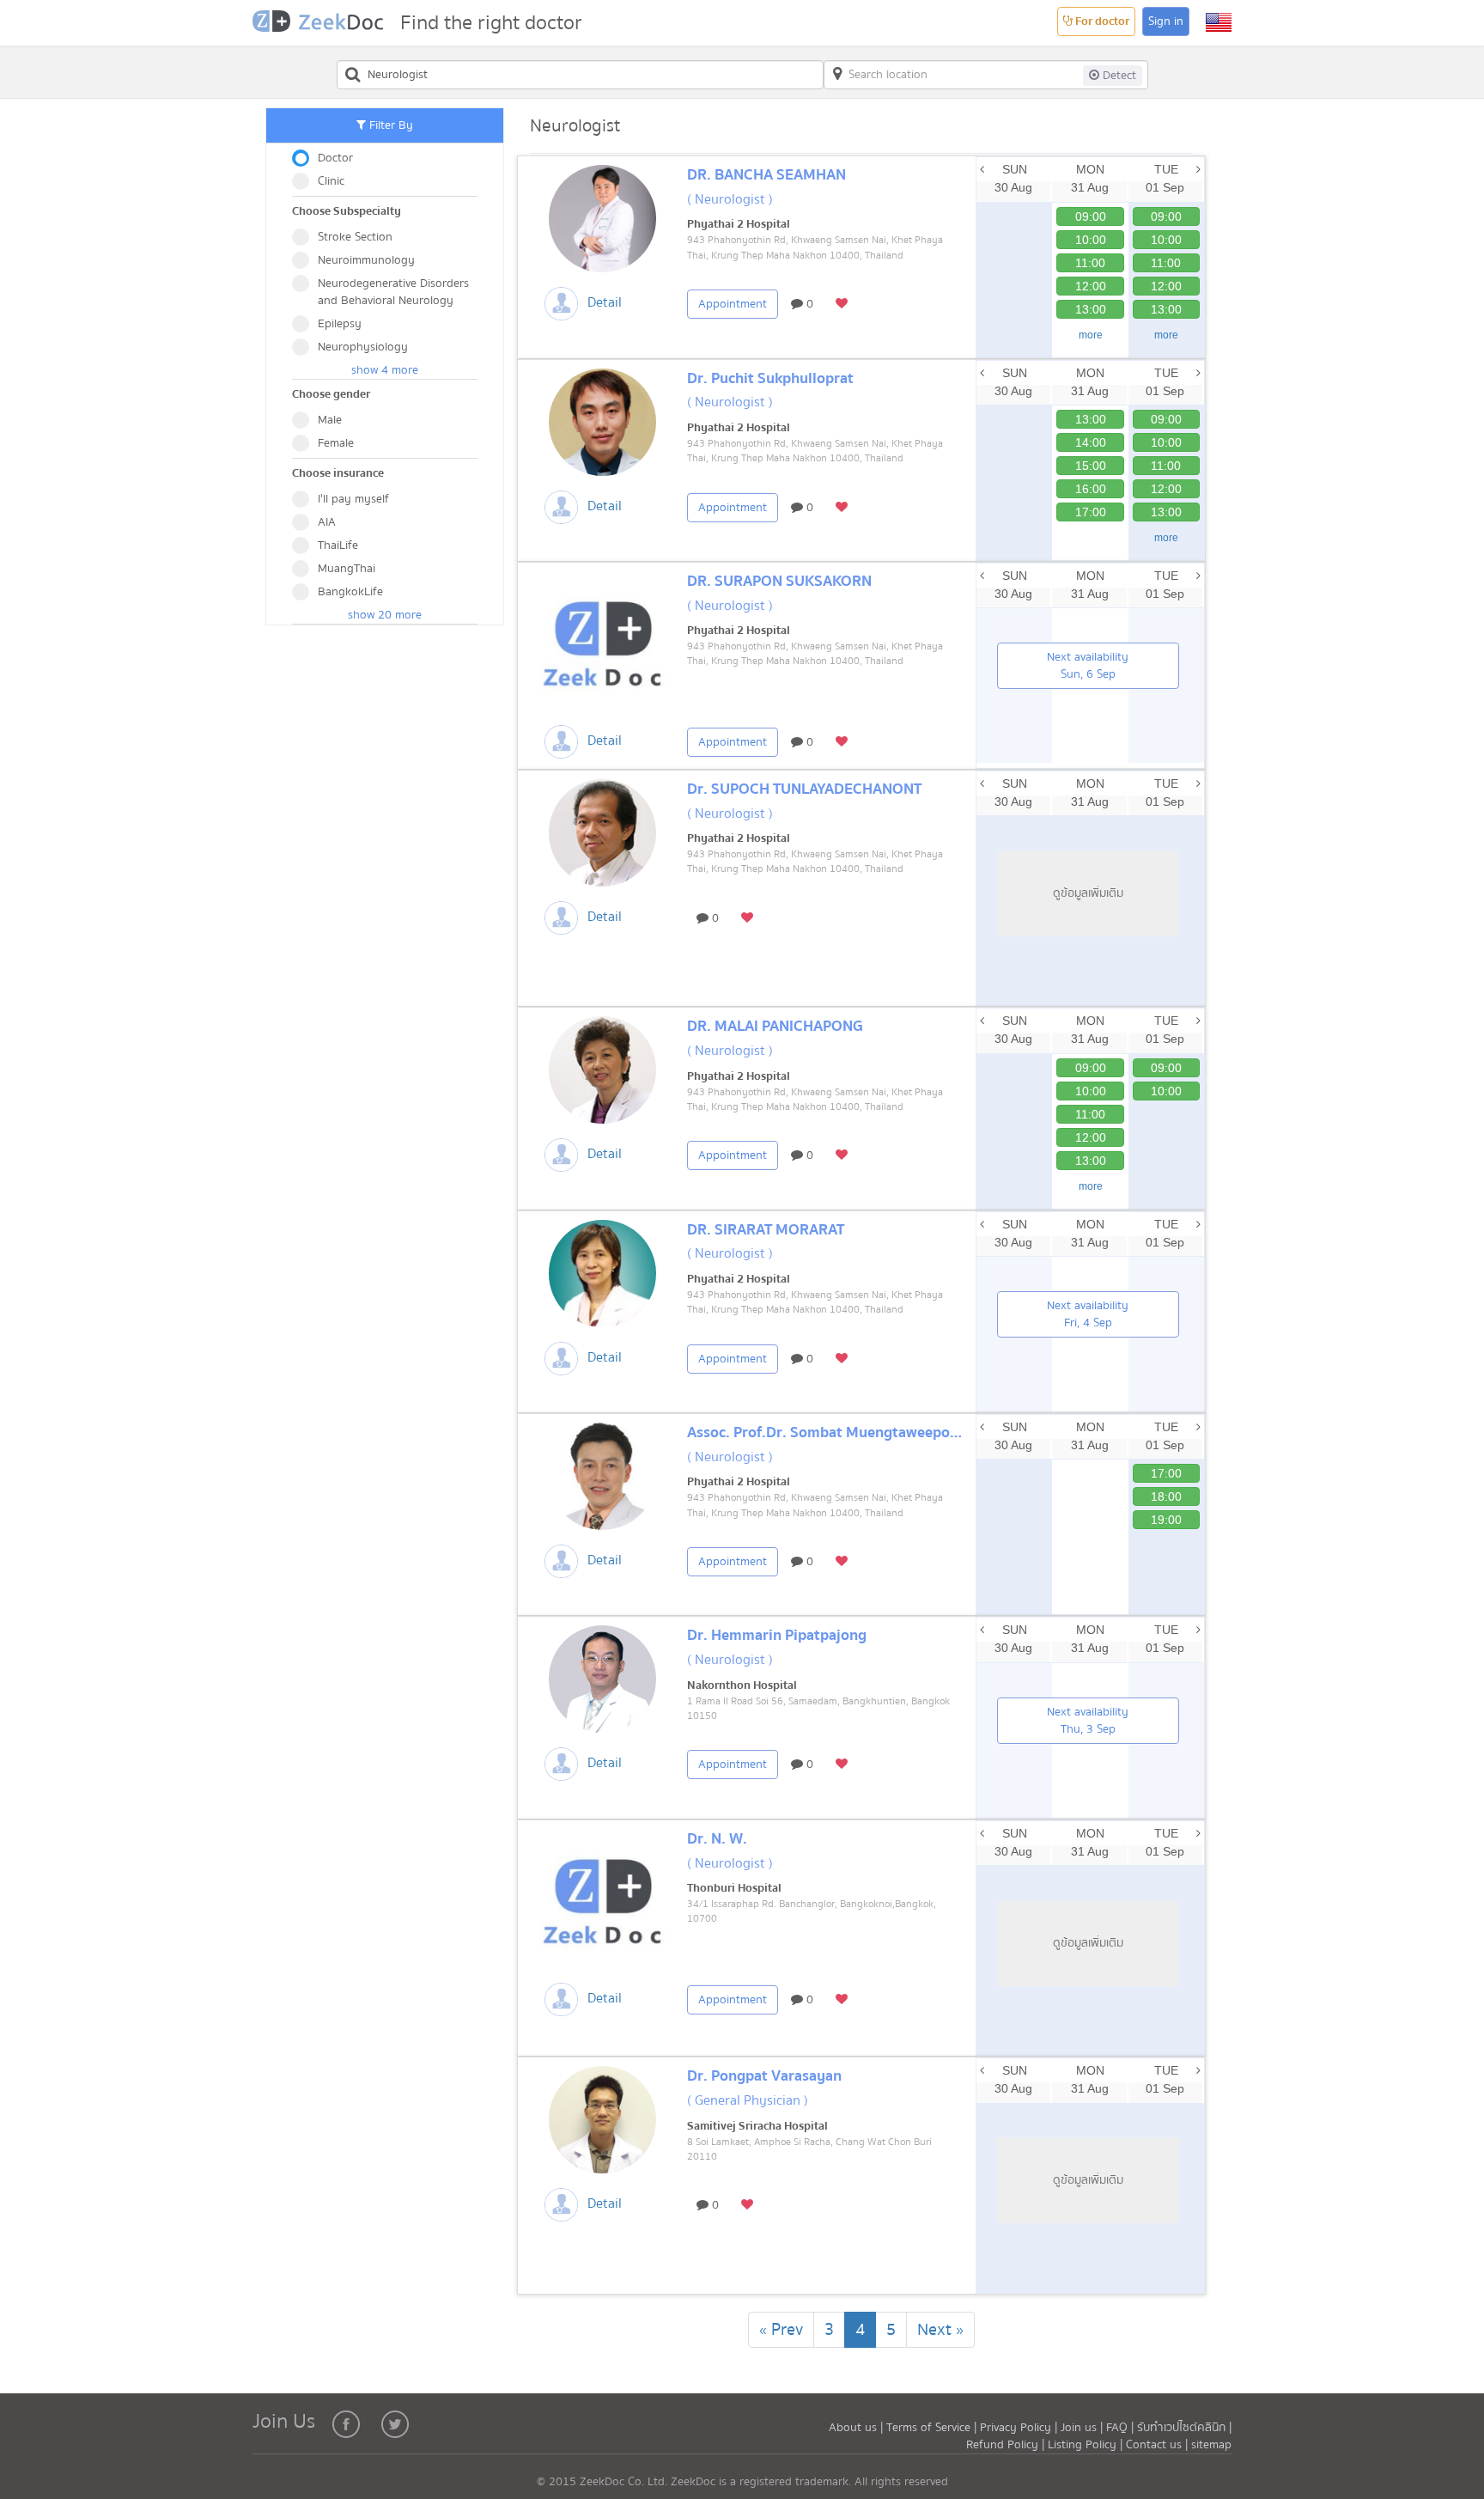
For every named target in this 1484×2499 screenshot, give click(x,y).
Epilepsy (340, 324)
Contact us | (1159, 2445)
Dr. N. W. (717, 1839)
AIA (327, 522)
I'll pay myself (353, 499)
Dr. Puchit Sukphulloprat (770, 378)
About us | (858, 2428)
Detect (1118, 76)
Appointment (733, 304)
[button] (1219, 22)
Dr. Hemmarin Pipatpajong (777, 1635)
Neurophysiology (363, 347)
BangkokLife (350, 592)
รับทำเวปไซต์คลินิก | (1184, 2428)
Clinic (331, 181)
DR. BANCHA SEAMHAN (766, 175)
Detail (605, 302)
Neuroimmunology (366, 260)
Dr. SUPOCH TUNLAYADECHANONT (804, 789)
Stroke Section (355, 237)
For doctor (1101, 21)
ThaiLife (338, 546)
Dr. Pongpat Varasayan (764, 2076)
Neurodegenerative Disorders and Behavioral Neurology (393, 292)
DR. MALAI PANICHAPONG (775, 1026)
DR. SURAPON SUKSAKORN (779, 581)
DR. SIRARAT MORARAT (766, 1230)
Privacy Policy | (1020, 2428)
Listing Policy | (1087, 2445)
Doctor (335, 158)
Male (330, 420)
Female (336, 443)
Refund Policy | (1007, 2445)
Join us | (1082, 2428)
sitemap (1211, 2445)
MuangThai (347, 569)
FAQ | (1120, 2428)
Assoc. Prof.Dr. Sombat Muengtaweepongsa (834, 1432)
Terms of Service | (933, 2428)
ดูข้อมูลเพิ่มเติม (1088, 893)
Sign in (1166, 21)
